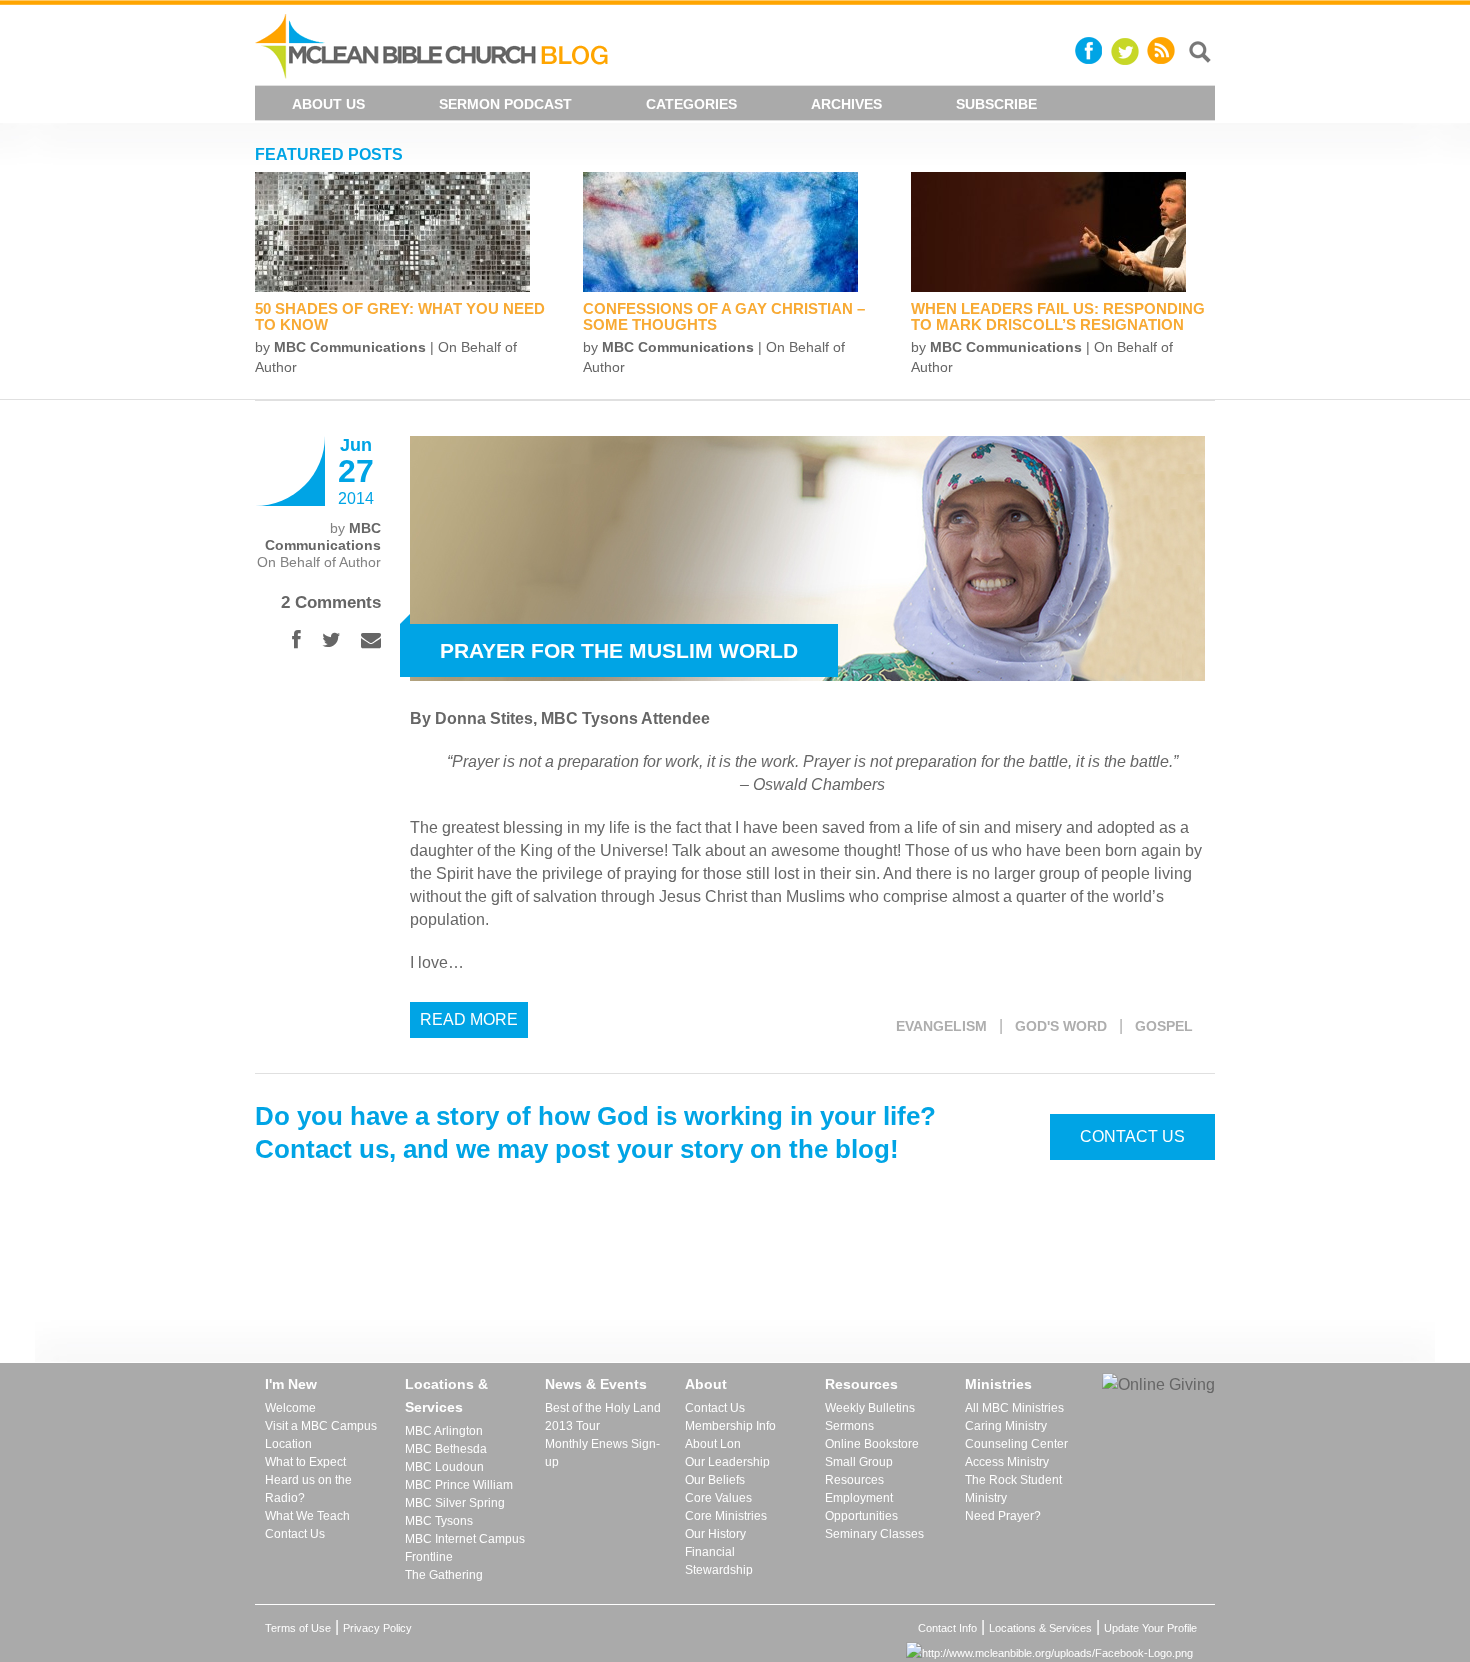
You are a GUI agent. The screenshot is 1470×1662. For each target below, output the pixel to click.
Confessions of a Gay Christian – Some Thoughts (724, 316)
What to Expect (305, 1462)
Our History (715, 1534)
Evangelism (941, 1026)
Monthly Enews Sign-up (602, 1453)
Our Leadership (727, 1462)
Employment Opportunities (861, 1507)
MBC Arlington (444, 1431)
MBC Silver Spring (455, 1503)
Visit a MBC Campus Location (321, 1435)
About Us (328, 104)
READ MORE (469, 1019)
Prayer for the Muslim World (619, 650)
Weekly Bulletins (870, 1408)
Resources (861, 1384)
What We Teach (307, 1516)
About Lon (713, 1444)
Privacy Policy (377, 1628)
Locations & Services (446, 1395)
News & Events (596, 1384)
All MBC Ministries (1014, 1408)
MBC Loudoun (444, 1467)
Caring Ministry (1006, 1426)
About (706, 1384)
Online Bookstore (872, 1444)
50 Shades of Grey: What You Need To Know (400, 316)
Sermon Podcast (505, 104)
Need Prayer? (1003, 1516)
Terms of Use (298, 1628)
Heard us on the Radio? (308, 1489)
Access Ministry (1007, 1462)
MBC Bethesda (446, 1449)
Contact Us (1132, 1136)
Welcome (290, 1408)
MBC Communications (350, 347)
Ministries (998, 1384)
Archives (846, 104)
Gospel (1164, 1026)
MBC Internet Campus (465, 1539)
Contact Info (947, 1628)
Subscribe (996, 104)
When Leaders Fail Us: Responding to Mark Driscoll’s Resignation (1058, 316)
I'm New (291, 1384)
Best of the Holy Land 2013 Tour (603, 1417)
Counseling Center (1016, 1444)
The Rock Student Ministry (1013, 1489)
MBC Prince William (459, 1485)
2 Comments (331, 602)
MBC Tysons (439, 1521)
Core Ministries (726, 1516)
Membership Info (730, 1426)
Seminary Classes (874, 1534)
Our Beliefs (715, 1480)
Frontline (429, 1557)
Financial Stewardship (719, 1561)
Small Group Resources (859, 1471)
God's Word (1061, 1026)
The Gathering (444, 1575)
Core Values (718, 1498)
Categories (691, 104)
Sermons (849, 1426)
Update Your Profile (1150, 1628)
